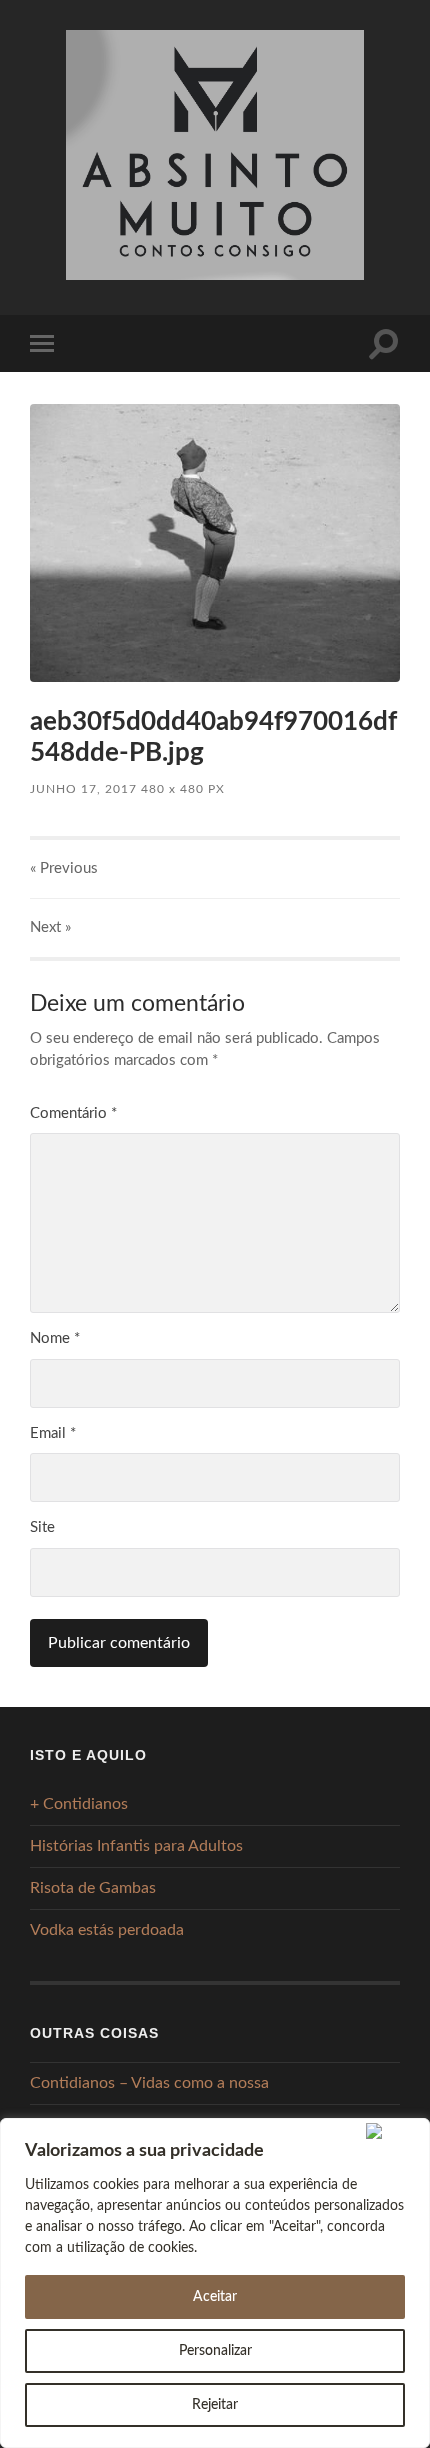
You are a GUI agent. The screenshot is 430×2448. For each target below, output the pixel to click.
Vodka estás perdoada (107, 1930)
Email (53, 1433)
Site (42, 1527)
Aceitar (215, 2297)
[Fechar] (393, 2131)
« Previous (64, 868)
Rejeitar (215, 2405)
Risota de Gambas (93, 1888)
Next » (50, 927)
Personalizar (215, 2351)
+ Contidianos (79, 1804)
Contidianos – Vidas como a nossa (149, 2083)
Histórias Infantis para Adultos (136, 1846)
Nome (55, 1338)
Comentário (73, 1113)
